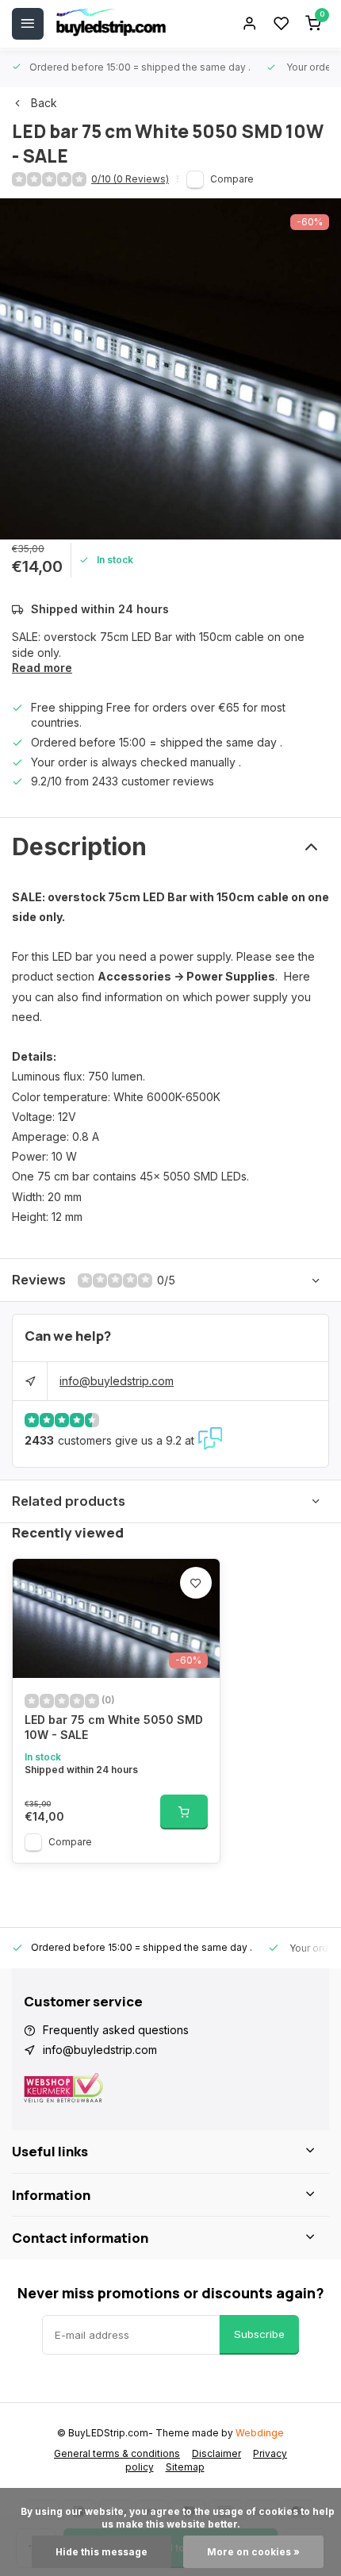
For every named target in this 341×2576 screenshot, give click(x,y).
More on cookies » (253, 2552)
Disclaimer (216, 2453)
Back (44, 103)
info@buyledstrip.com (117, 1381)
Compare (232, 179)
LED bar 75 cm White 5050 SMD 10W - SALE (114, 1728)
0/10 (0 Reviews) (130, 179)
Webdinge (260, 2433)
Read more (42, 668)
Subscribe (259, 2334)
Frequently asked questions (116, 2030)
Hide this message (102, 2552)
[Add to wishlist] (196, 1583)
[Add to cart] (184, 1812)
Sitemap (185, 2467)
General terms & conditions (117, 2453)
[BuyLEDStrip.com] (111, 24)
